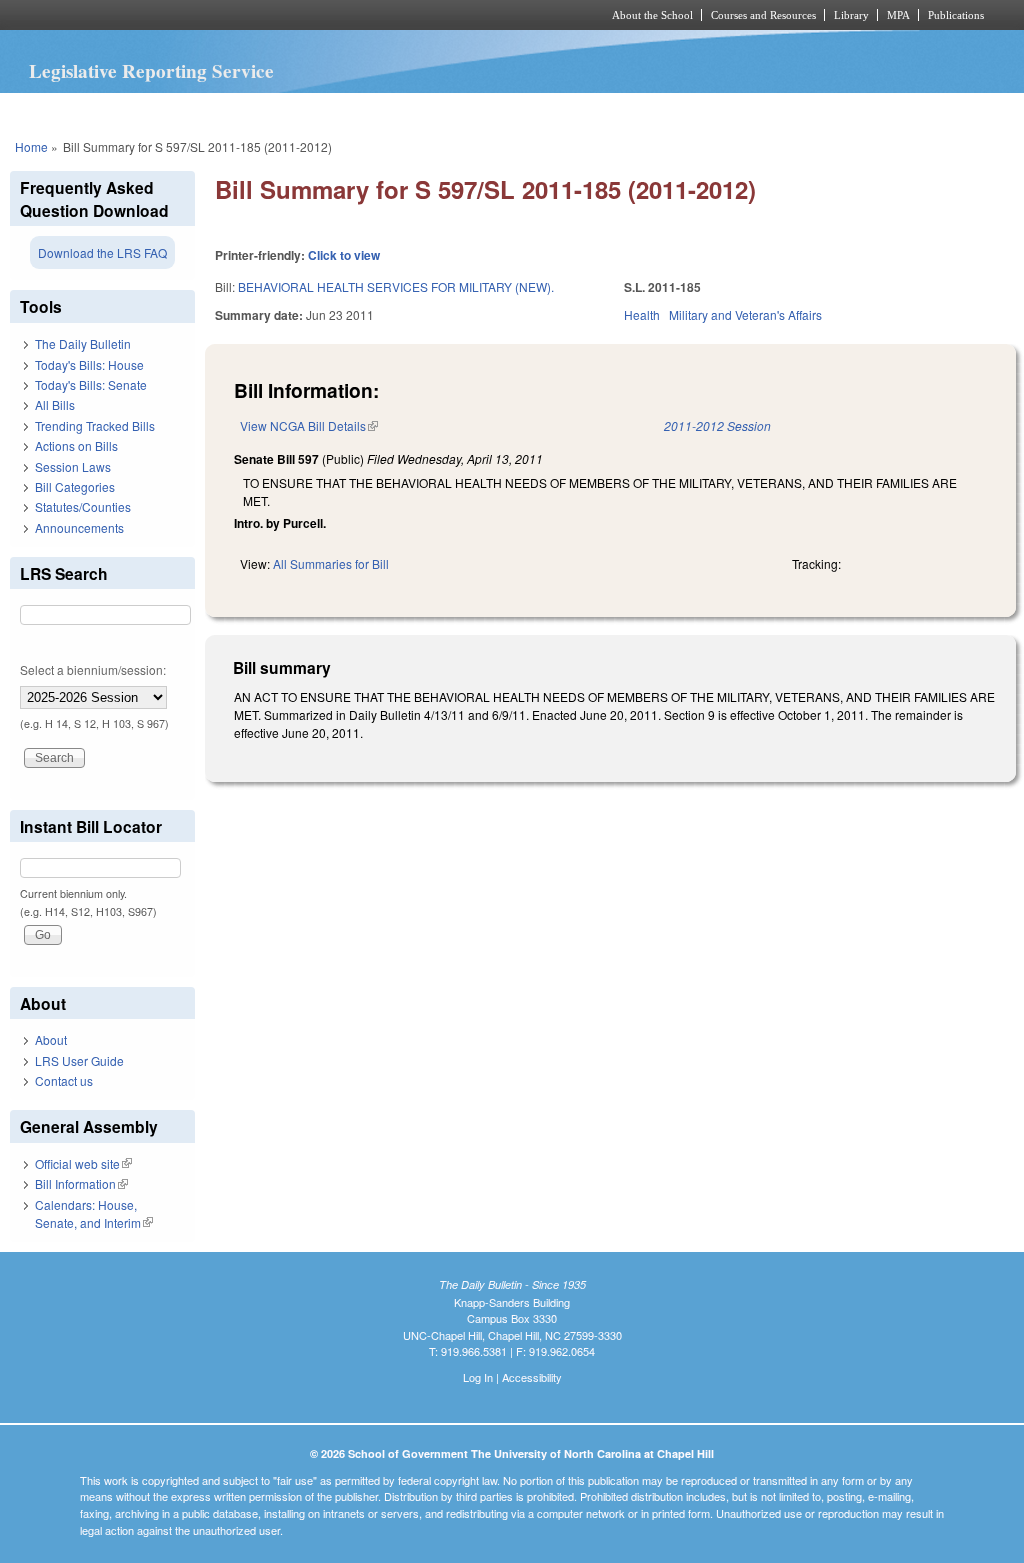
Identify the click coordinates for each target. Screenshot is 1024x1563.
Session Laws (73, 466)
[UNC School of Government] (247, 15)
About (51, 1039)
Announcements (79, 527)
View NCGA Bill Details (309, 425)
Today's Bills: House (89, 364)
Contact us (64, 1080)
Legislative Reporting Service (151, 71)
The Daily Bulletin (83, 343)
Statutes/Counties (83, 506)
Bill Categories (75, 486)
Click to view (344, 255)
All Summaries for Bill (331, 563)
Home (31, 146)
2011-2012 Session (717, 425)
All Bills (55, 404)
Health (642, 314)
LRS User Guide (79, 1060)
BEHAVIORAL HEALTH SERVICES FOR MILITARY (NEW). (396, 286)
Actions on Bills (76, 445)
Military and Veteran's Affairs (745, 314)
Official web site (83, 1163)
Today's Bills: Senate (91, 384)
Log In (478, 1377)
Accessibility (532, 1377)
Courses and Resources (763, 15)
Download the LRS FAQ (102, 252)
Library (851, 15)
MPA (898, 15)
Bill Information (81, 1183)
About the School (652, 15)
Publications (956, 15)
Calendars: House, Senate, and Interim (94, 1213)
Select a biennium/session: (93, 669)
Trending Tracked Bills (95, 425)
